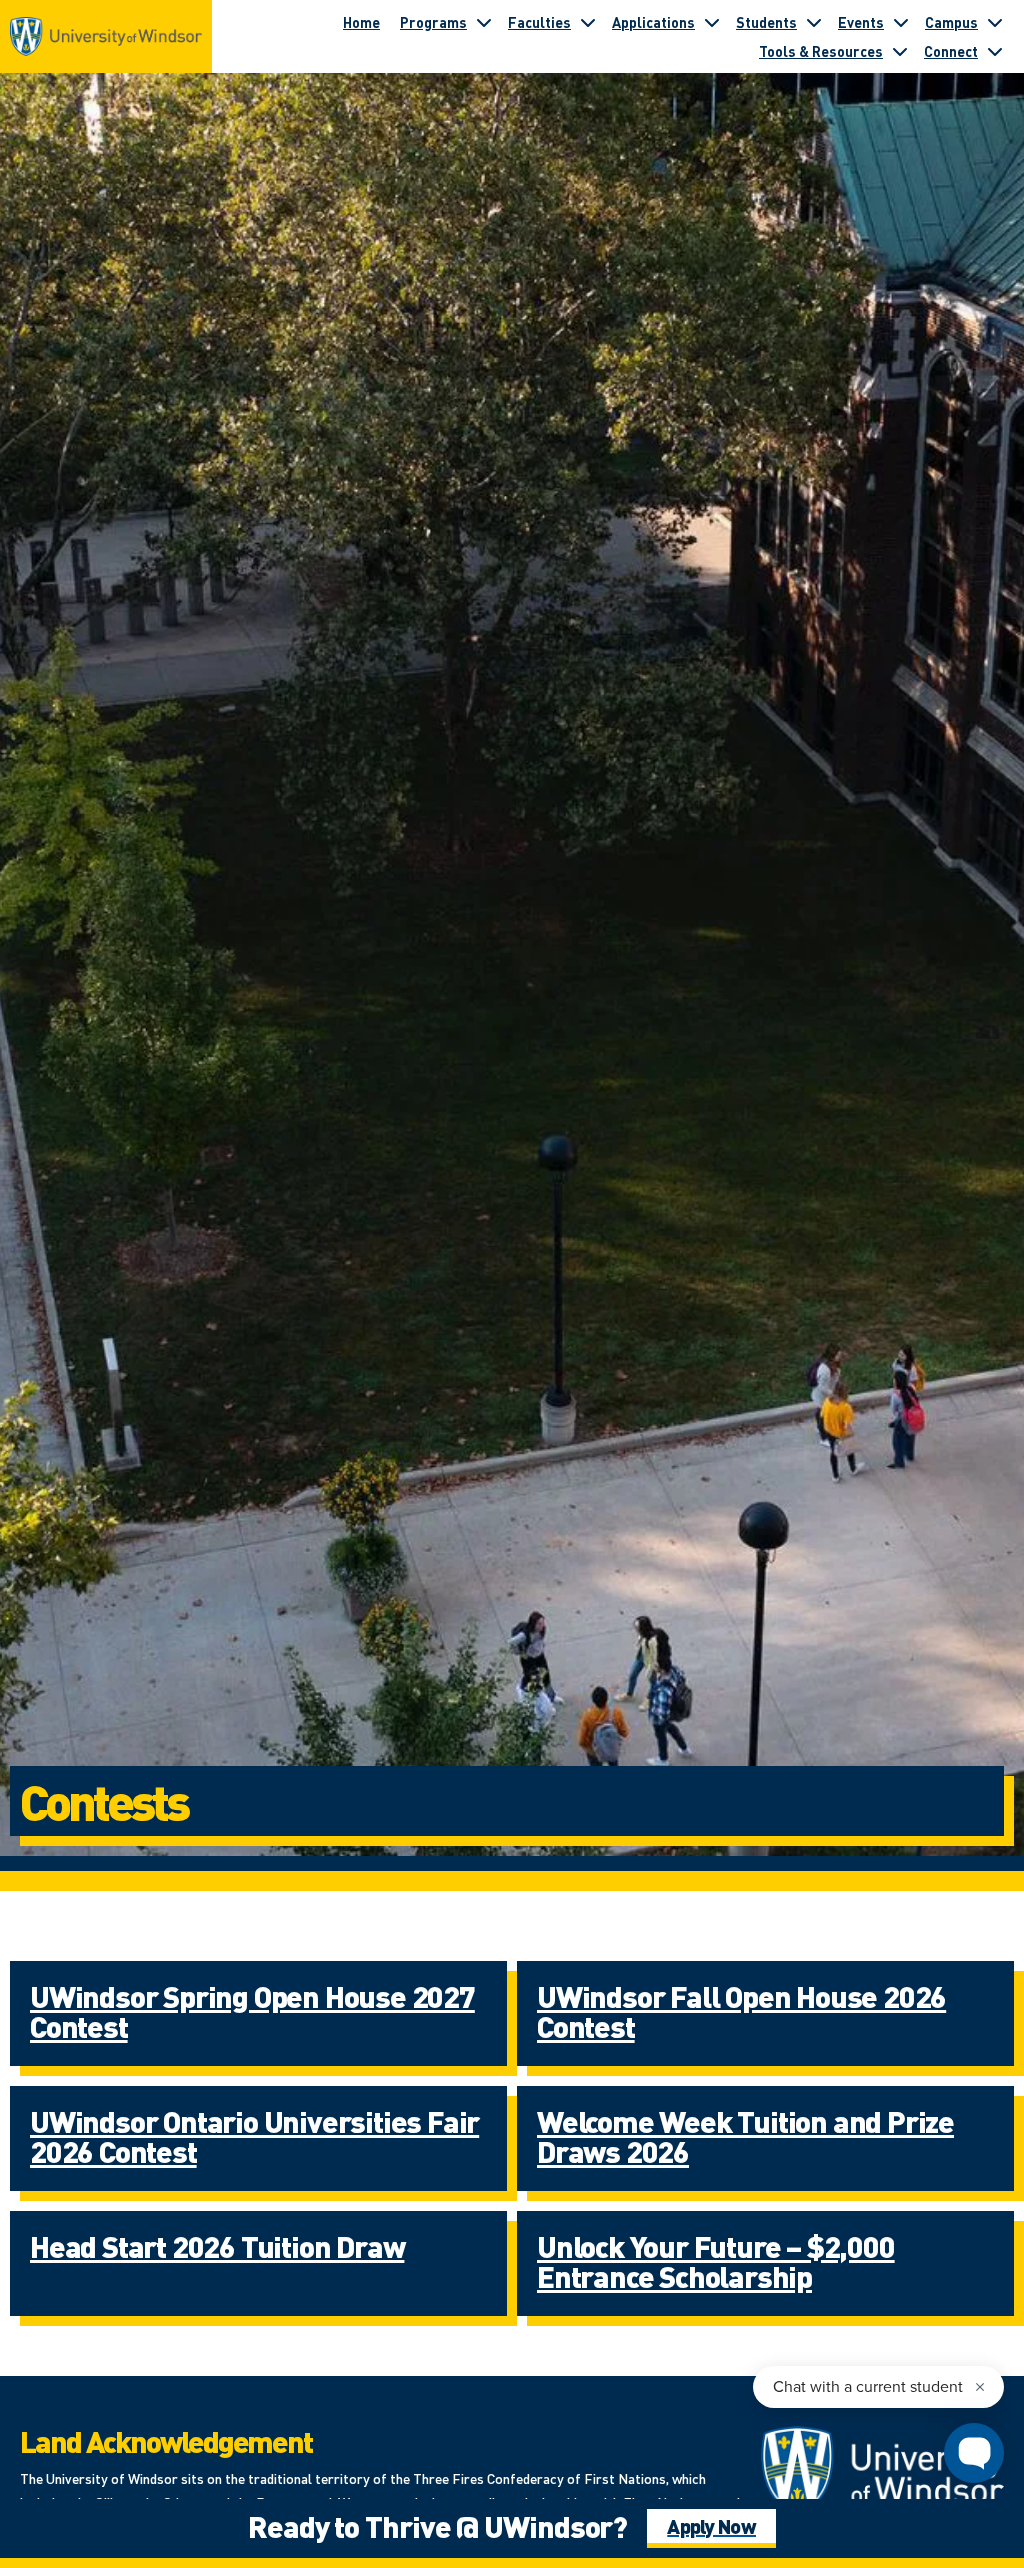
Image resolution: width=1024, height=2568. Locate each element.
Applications (653, 22)
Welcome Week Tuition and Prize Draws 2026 (745, 2136)
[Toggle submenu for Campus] (995, 22)
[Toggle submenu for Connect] (995, 51)
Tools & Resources (821, 51)
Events (861, 22)
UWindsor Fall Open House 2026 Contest (741, 2011)
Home (361, 22)
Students (766, 22)
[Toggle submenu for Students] (814, 22)
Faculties (539, 22)
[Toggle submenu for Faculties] (588, 22)
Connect (951, 51)
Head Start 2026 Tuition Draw (217, 2246)
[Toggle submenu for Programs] (484, 22)
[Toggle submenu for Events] (901, 22)
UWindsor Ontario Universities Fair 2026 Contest (254, 2136)
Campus (951, 22)
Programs (433, 22)
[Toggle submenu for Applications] (712, 22)
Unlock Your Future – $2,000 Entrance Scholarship (716, 2261)
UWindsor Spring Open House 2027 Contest (252, 2011)
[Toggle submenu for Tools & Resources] (900, 51)
